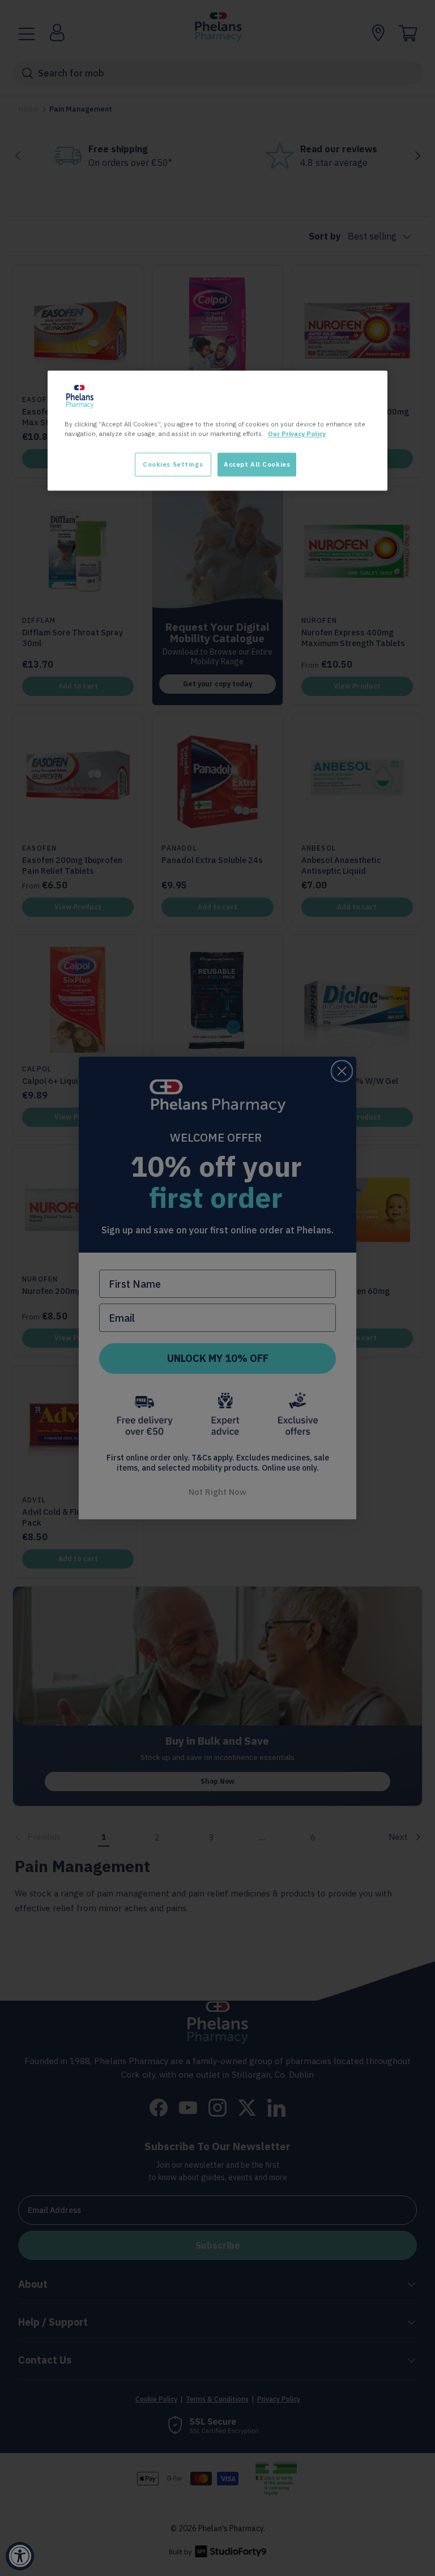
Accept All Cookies (257, 465)
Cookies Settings (173, 465)
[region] (217, 431)
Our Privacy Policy (297, 434)
